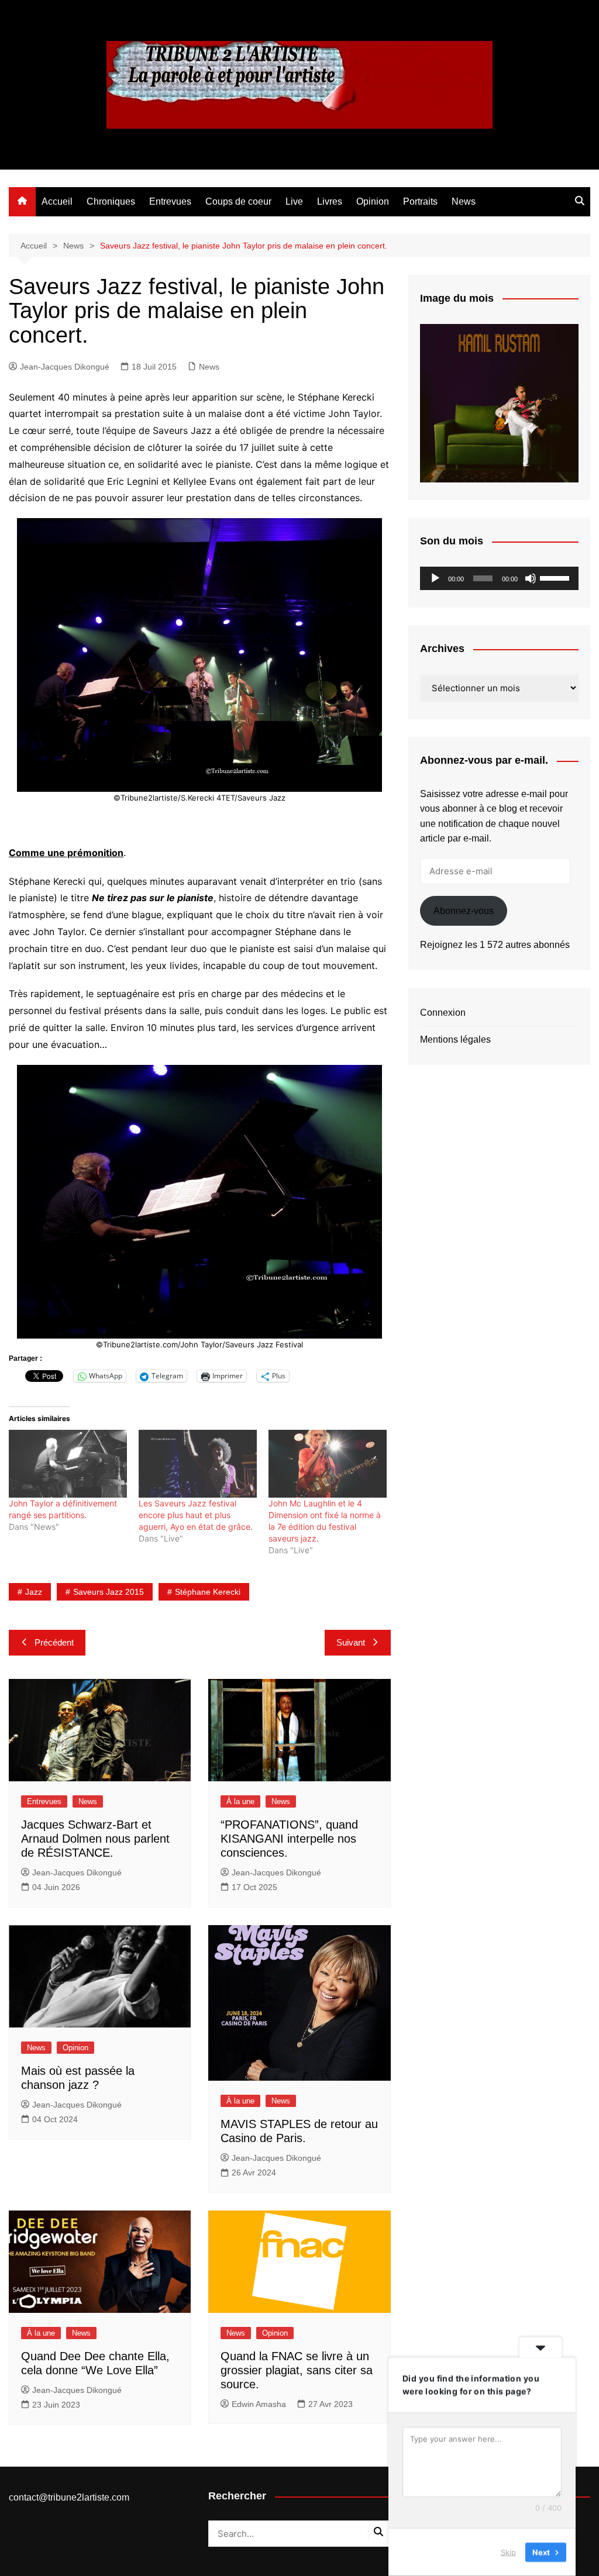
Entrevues (170, 201)
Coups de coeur (238, 201)
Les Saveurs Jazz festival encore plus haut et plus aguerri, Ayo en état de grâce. (196, 1515)
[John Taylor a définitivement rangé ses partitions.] (68, 1463)
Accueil (57, 201)
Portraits (420, 201)
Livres (330, 201)
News (464, 201)
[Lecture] (435, 578)
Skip (508, 2552)
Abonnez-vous (464, 911)
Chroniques (111, 201)
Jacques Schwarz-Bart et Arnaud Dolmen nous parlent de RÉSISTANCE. (95, 1839)
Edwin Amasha (259, 2404)
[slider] (556, 577)
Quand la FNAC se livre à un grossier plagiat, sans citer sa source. (297, 2370)
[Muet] (531, 578)
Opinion (373, 201)
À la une (240, 1801)
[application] (499, 578)
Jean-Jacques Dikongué (65, 367)
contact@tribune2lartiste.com (69, 2497)
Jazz (34, 1592)
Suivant (351, 1642)
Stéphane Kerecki (208, 1592)
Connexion (443, 1013)
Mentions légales (455, 1039)
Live (294, 201)
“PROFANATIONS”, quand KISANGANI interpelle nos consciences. (289, 1839)
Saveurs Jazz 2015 (109, 1592)
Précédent (54, 1642)
